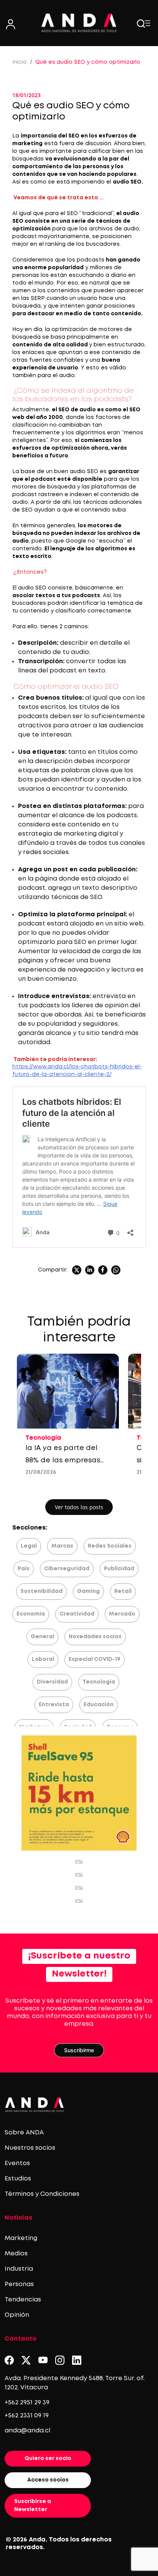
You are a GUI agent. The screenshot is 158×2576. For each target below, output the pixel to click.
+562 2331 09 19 (27, 2416)
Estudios (18, 2179)
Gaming (88, 1591)
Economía (31, 1614)
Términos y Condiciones (42, 2194)
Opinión (17, 2315)
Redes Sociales (110, 1546)
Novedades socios (95, 1637)
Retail (123, 1591)
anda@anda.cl (27, 2431)
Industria (19, 2269)
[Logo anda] (79, 23)
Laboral (43, 1659)
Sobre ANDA (24, 2133)
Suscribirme (79, 2050)
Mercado (122, 1614)
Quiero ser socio (48, 2458)
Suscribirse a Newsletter (33, 2506)
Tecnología (99, 1682)
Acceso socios (48, 2480)
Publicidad (119, 1569)
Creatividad (77, 1614)
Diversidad (52, 1682)
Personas (19, 2284)
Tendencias (23, 2300)
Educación (99, 1705)
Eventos (17, 2163)
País (24, 1569)
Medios (16, 2254)
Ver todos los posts (79, 1507)
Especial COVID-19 (95, 1659)
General (42, 1637)
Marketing (21, 2238)
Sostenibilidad (41, 1591)
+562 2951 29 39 (27, 2403)
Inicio (20, 62)
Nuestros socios (30, 2148)
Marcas (62, 1546)
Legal (29, 1546)
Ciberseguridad (67, 1569)
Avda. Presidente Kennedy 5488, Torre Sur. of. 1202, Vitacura (75, 2383)
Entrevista (54, 1705)
